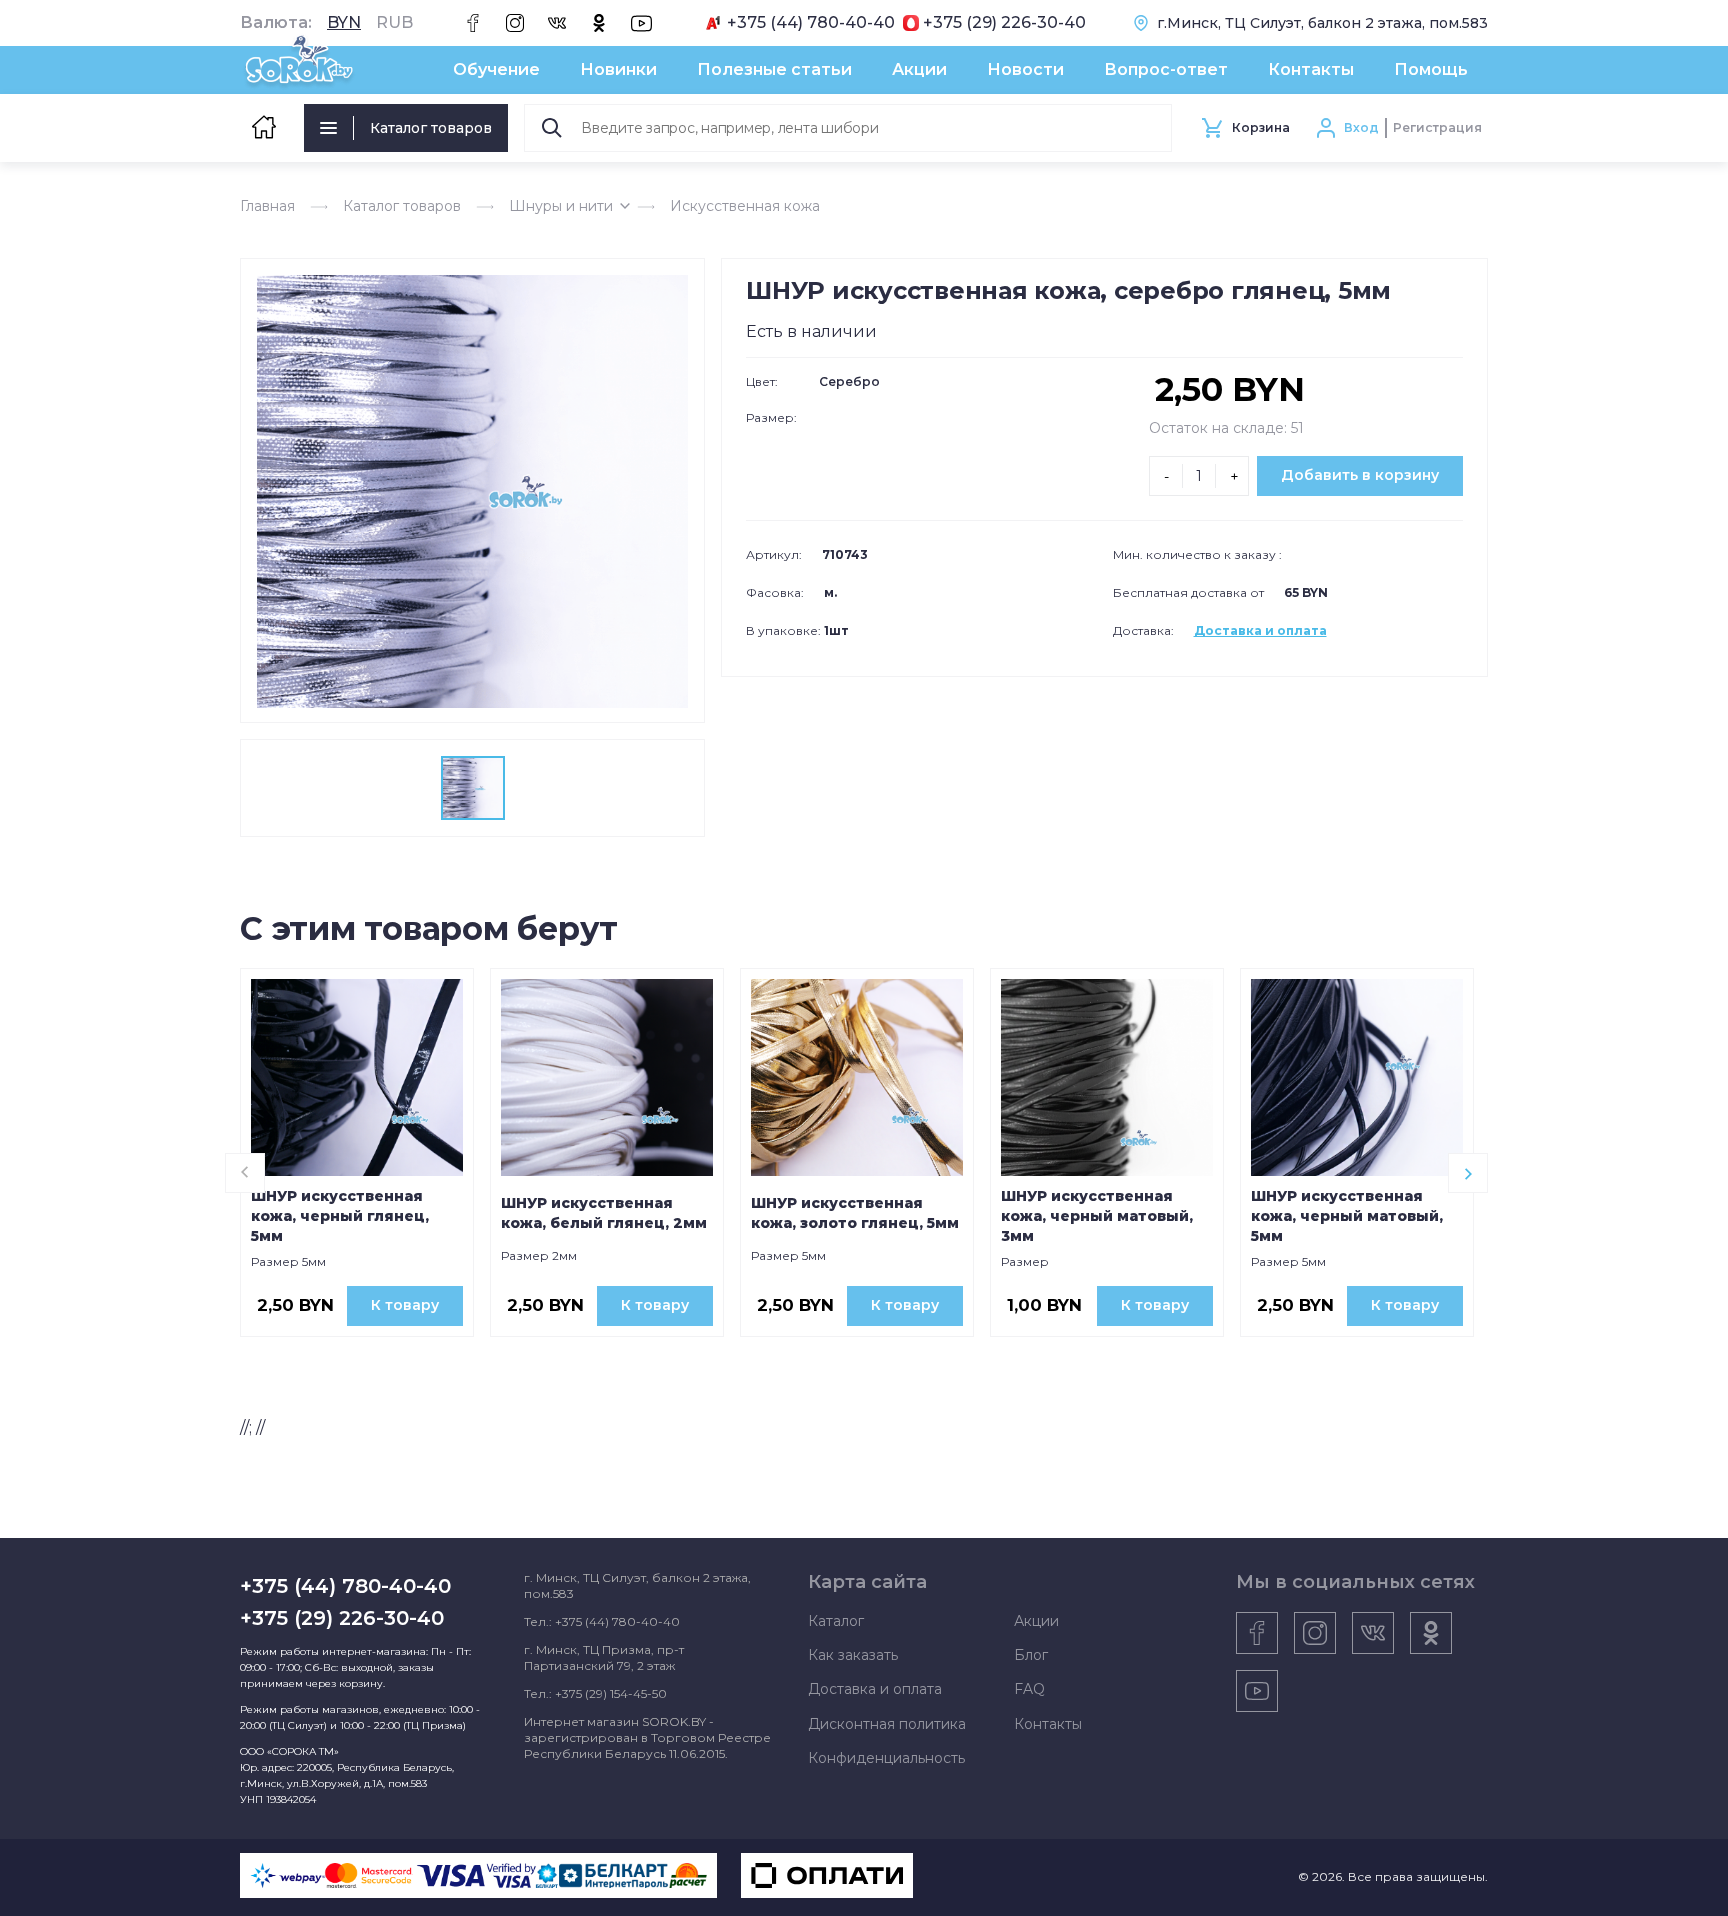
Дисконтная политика (887, 1724)
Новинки (618, 69)
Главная (267, 206)
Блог (1031, 1655)
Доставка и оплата (1260, 630)
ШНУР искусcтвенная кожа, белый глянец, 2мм (604, 1213)
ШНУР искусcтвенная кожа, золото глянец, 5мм (855, 1213)
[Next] (1468, 1173)
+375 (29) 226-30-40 (1004, 23)
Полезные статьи (774, 69)
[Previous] (245, 1173)
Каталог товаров (431, 128)
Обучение (496, 69)
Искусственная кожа (745, 206)
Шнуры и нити (561, 206)
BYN (344, 23)
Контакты (1311, 69)
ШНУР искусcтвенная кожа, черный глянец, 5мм (340, 1216)
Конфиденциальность (886, 1758)
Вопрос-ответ (1166, 69)
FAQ (1029, 1689)
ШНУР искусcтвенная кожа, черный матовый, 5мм (1347, 1216)
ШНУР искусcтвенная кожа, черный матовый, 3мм (1097, 1216)
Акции (919, 69)
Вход (1361, 127)
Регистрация (1437, 127)
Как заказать (853, 1655)
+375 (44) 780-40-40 (811, 23)
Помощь (1431, 69)
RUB (394, 23)
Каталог (836, 1621)
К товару (405, 1305)
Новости (1025, 69)
